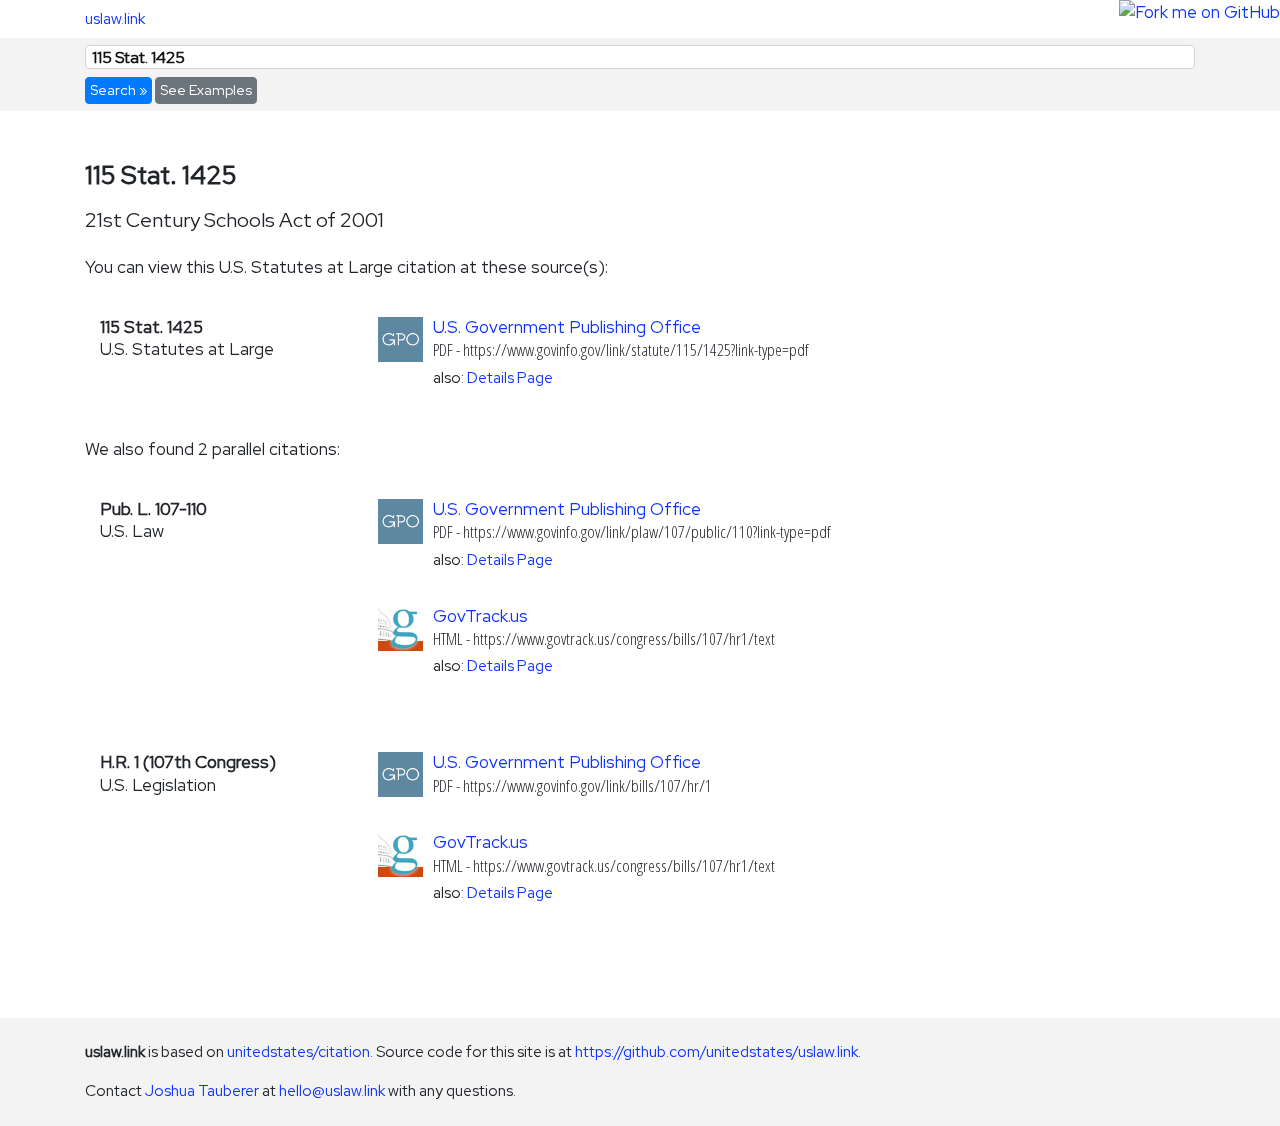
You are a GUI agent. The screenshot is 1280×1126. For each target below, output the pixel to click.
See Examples (206, 90)
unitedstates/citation (298, 1051)
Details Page (510, 377)
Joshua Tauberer (202, 1090)
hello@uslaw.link (332, 1090)
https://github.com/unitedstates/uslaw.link (716, 1051)
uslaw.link (115, 18)
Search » (118, 90)
